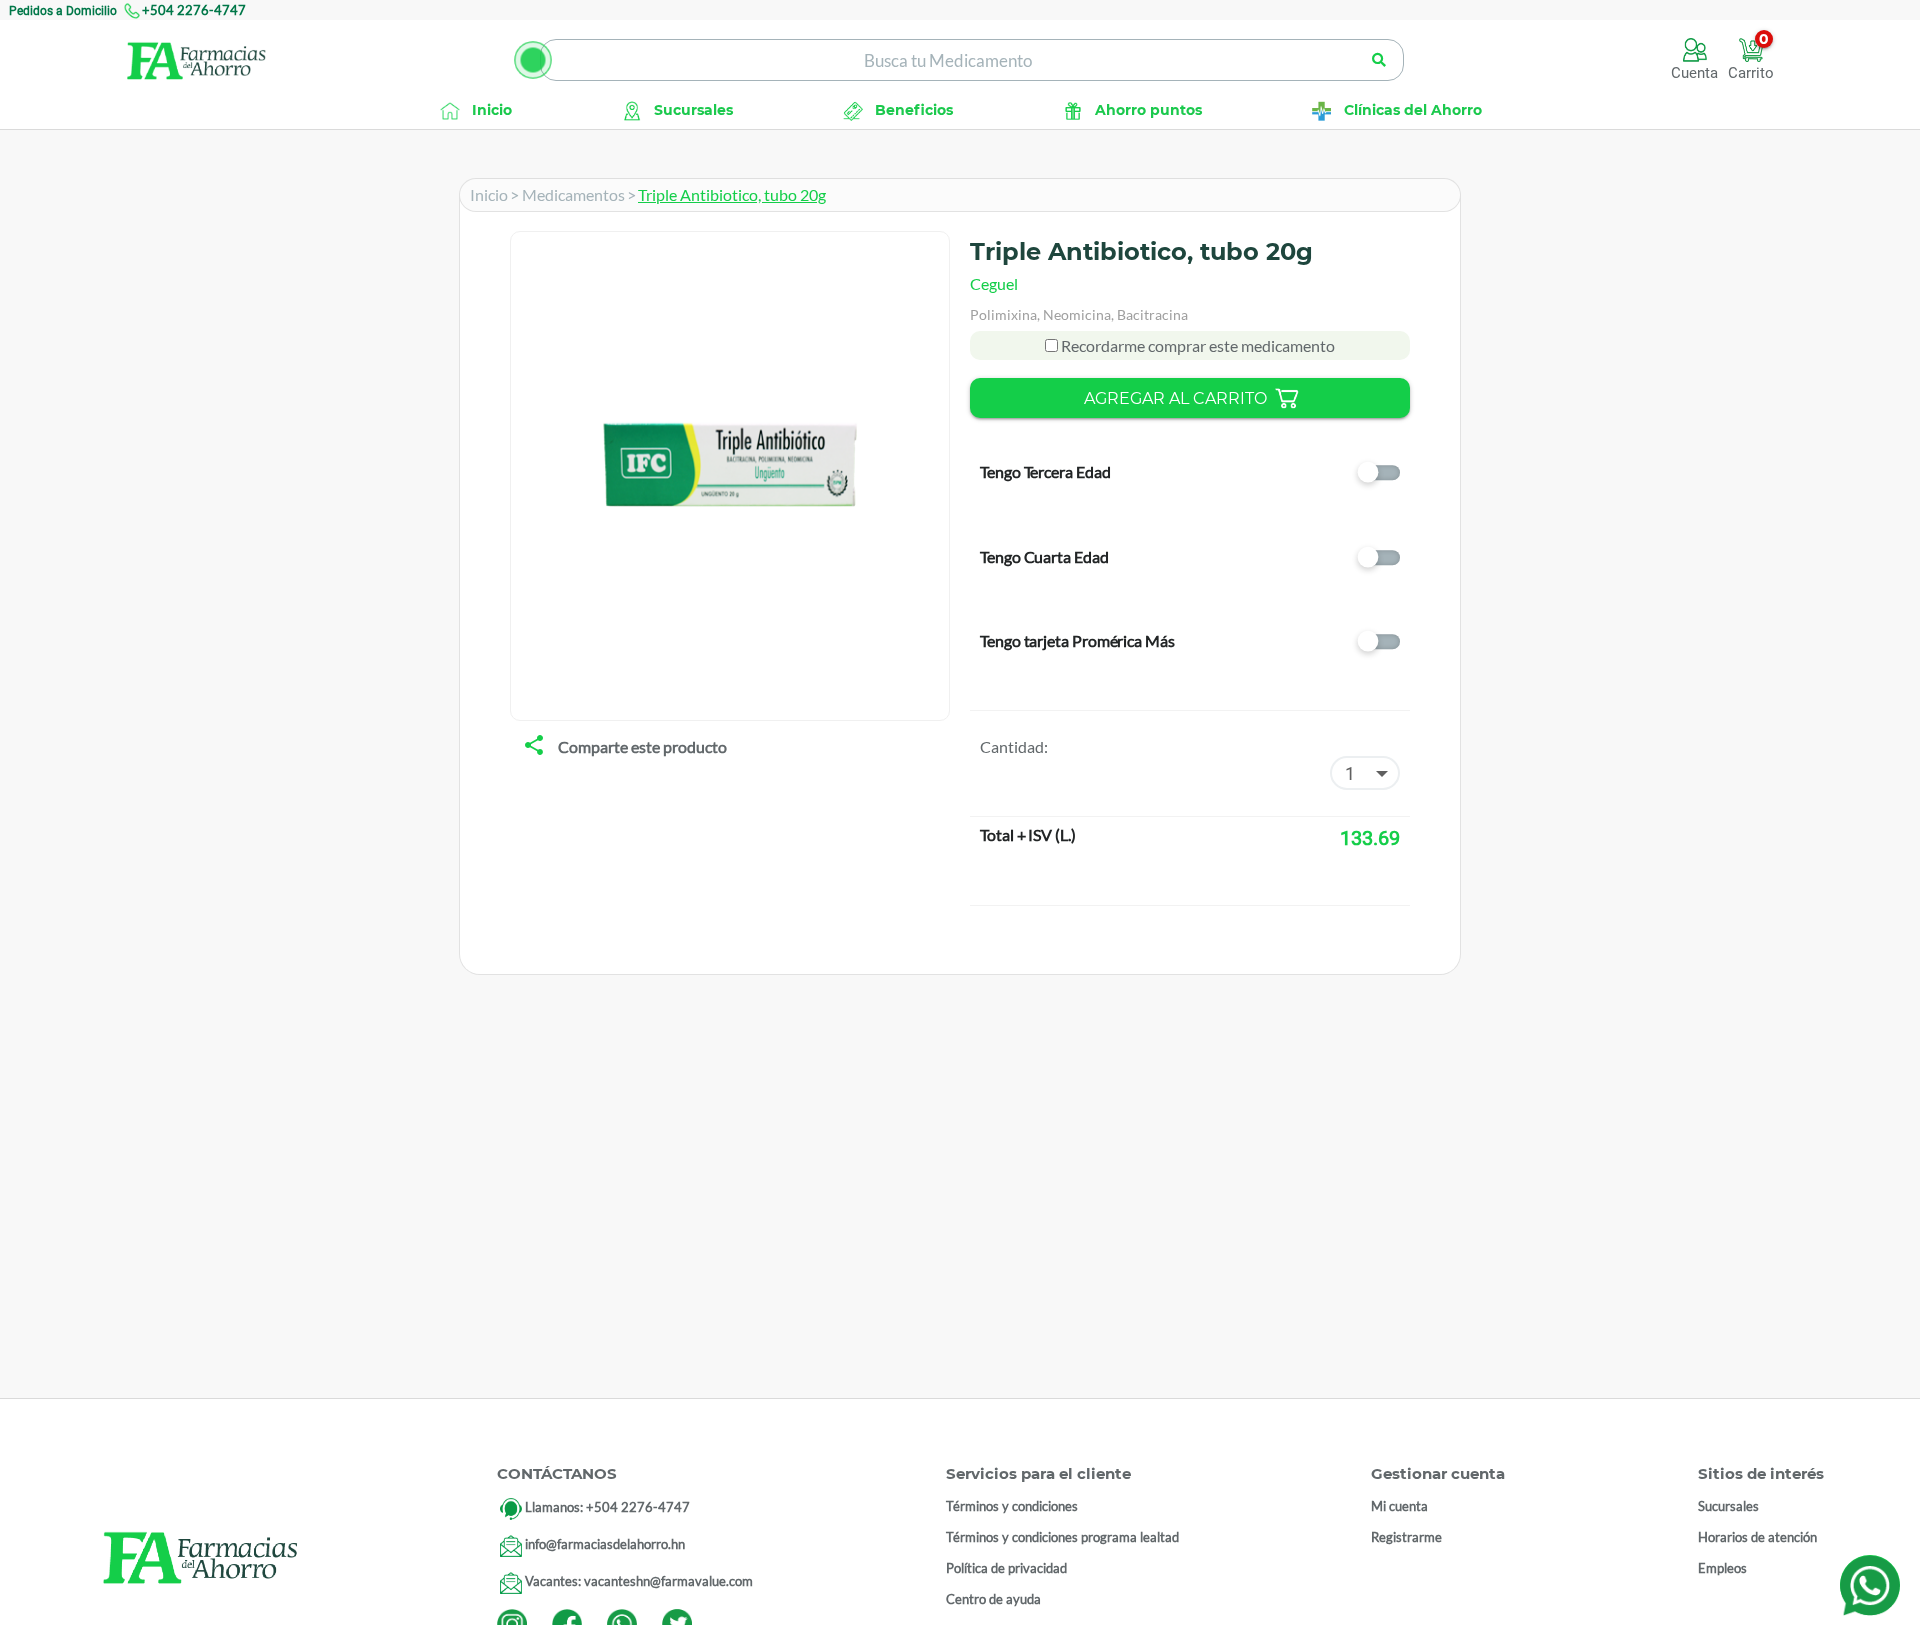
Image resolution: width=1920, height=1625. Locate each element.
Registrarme (1406, 1537)
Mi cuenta (1399, 1506)
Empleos (1722, 1568)
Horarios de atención (1757, 1537)
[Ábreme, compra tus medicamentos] (533, 60)
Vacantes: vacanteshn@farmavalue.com (639, 1581)
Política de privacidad (1006, 1568)
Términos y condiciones (1012, 1506)
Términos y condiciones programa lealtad (1062, 1537)
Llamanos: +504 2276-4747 (607, 1507)
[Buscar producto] (1379, 60)
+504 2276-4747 (194, 10)
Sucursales (1728, 1506)
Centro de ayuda (993, 1599)
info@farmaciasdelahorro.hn (605, 1544)
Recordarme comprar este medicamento (1196, 345)
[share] (534, 747)
